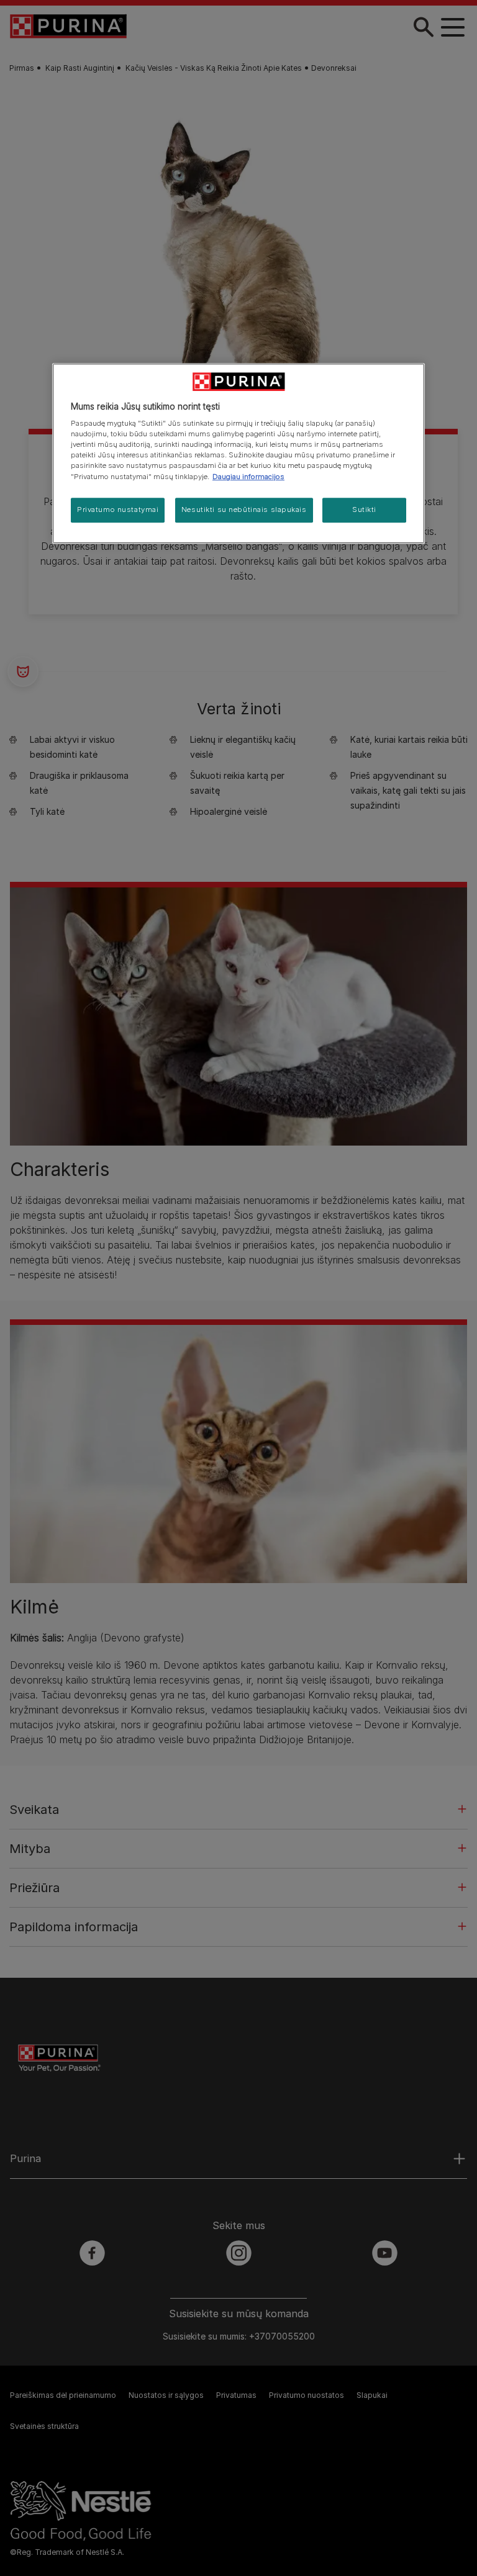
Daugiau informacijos (248, 477)
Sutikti (364, 509)
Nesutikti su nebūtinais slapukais (244, 509)
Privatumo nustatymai (118, 509)
